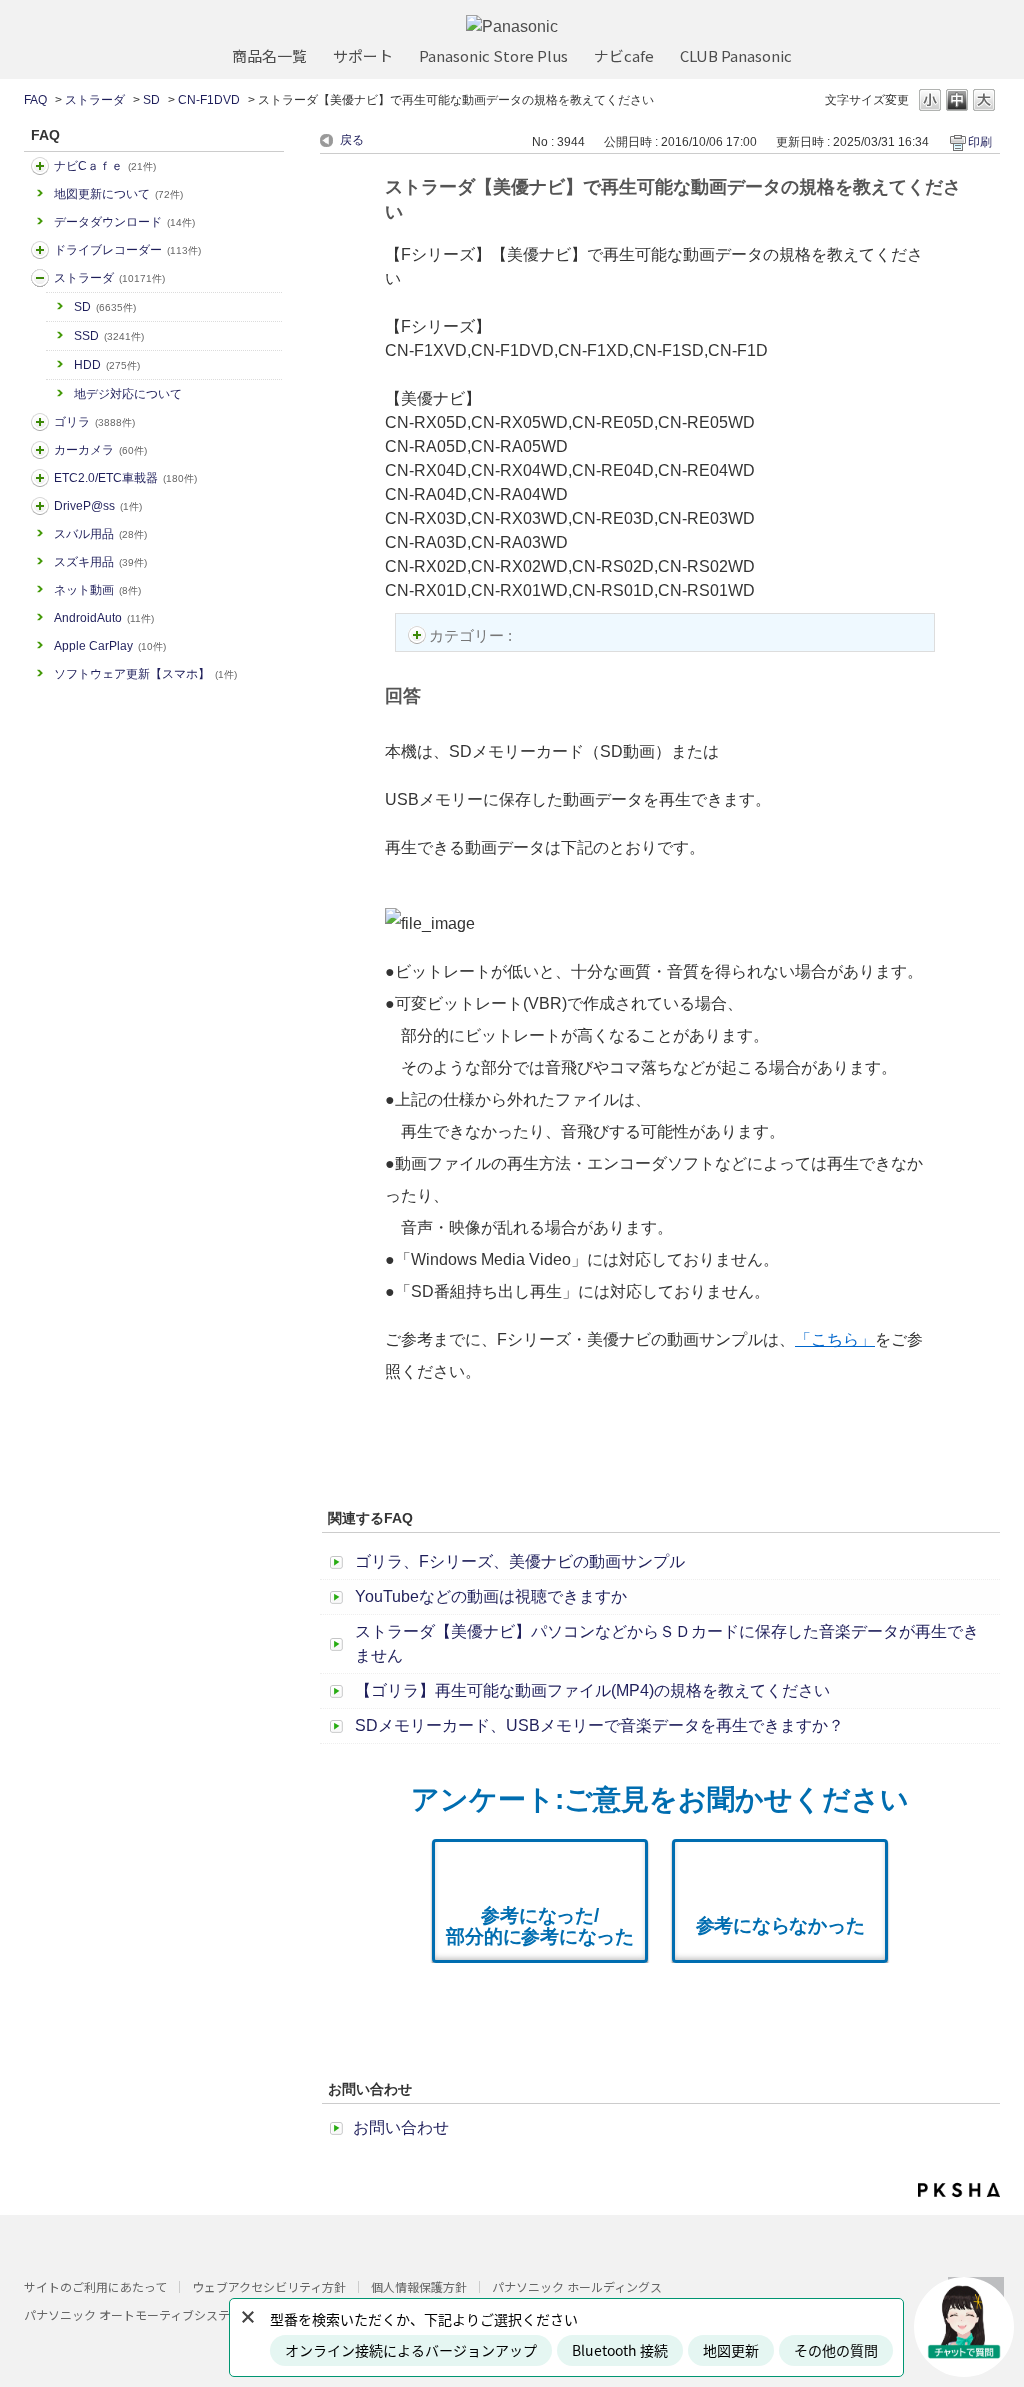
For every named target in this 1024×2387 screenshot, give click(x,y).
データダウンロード (124, 222)
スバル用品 (100, 534)
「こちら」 (835, 1339)
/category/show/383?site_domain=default (40, 422)
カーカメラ (100, 450)
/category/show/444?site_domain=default (40, 478)
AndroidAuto (104, 618)
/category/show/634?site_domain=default (40, 250)
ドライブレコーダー (127, 250)
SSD (109, 336)
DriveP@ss (98, 506)
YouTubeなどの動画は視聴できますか (491, 1596)
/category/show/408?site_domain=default (40, 166)
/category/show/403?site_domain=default (40, 506)
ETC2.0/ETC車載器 (125, 478)
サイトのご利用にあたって (95, 2286)
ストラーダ (95, 100)
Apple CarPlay (110, 646)
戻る (352, 140)
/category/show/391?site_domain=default (40, 278)
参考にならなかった (780, 1925)
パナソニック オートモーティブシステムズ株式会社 (163, 2314)
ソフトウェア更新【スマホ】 (145, 674)
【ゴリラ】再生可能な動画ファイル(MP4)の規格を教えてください (592, 1690)
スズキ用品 (100, 562)
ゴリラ (94, 422)
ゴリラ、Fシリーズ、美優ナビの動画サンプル (520, 1561)
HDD (107, 365)
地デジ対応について (128, 394)
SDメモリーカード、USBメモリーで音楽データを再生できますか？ (599, 1725)
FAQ (35, 100)
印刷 (980, 142)
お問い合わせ (401, 2127)
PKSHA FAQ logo (959, 2190)
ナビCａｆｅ (105, 166)
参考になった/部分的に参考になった (540, 1926)
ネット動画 (97, 590)
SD (151, 100)
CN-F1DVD (209, 100)
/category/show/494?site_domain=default (40, 450)
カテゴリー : (472, 635)
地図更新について (118, 194)
